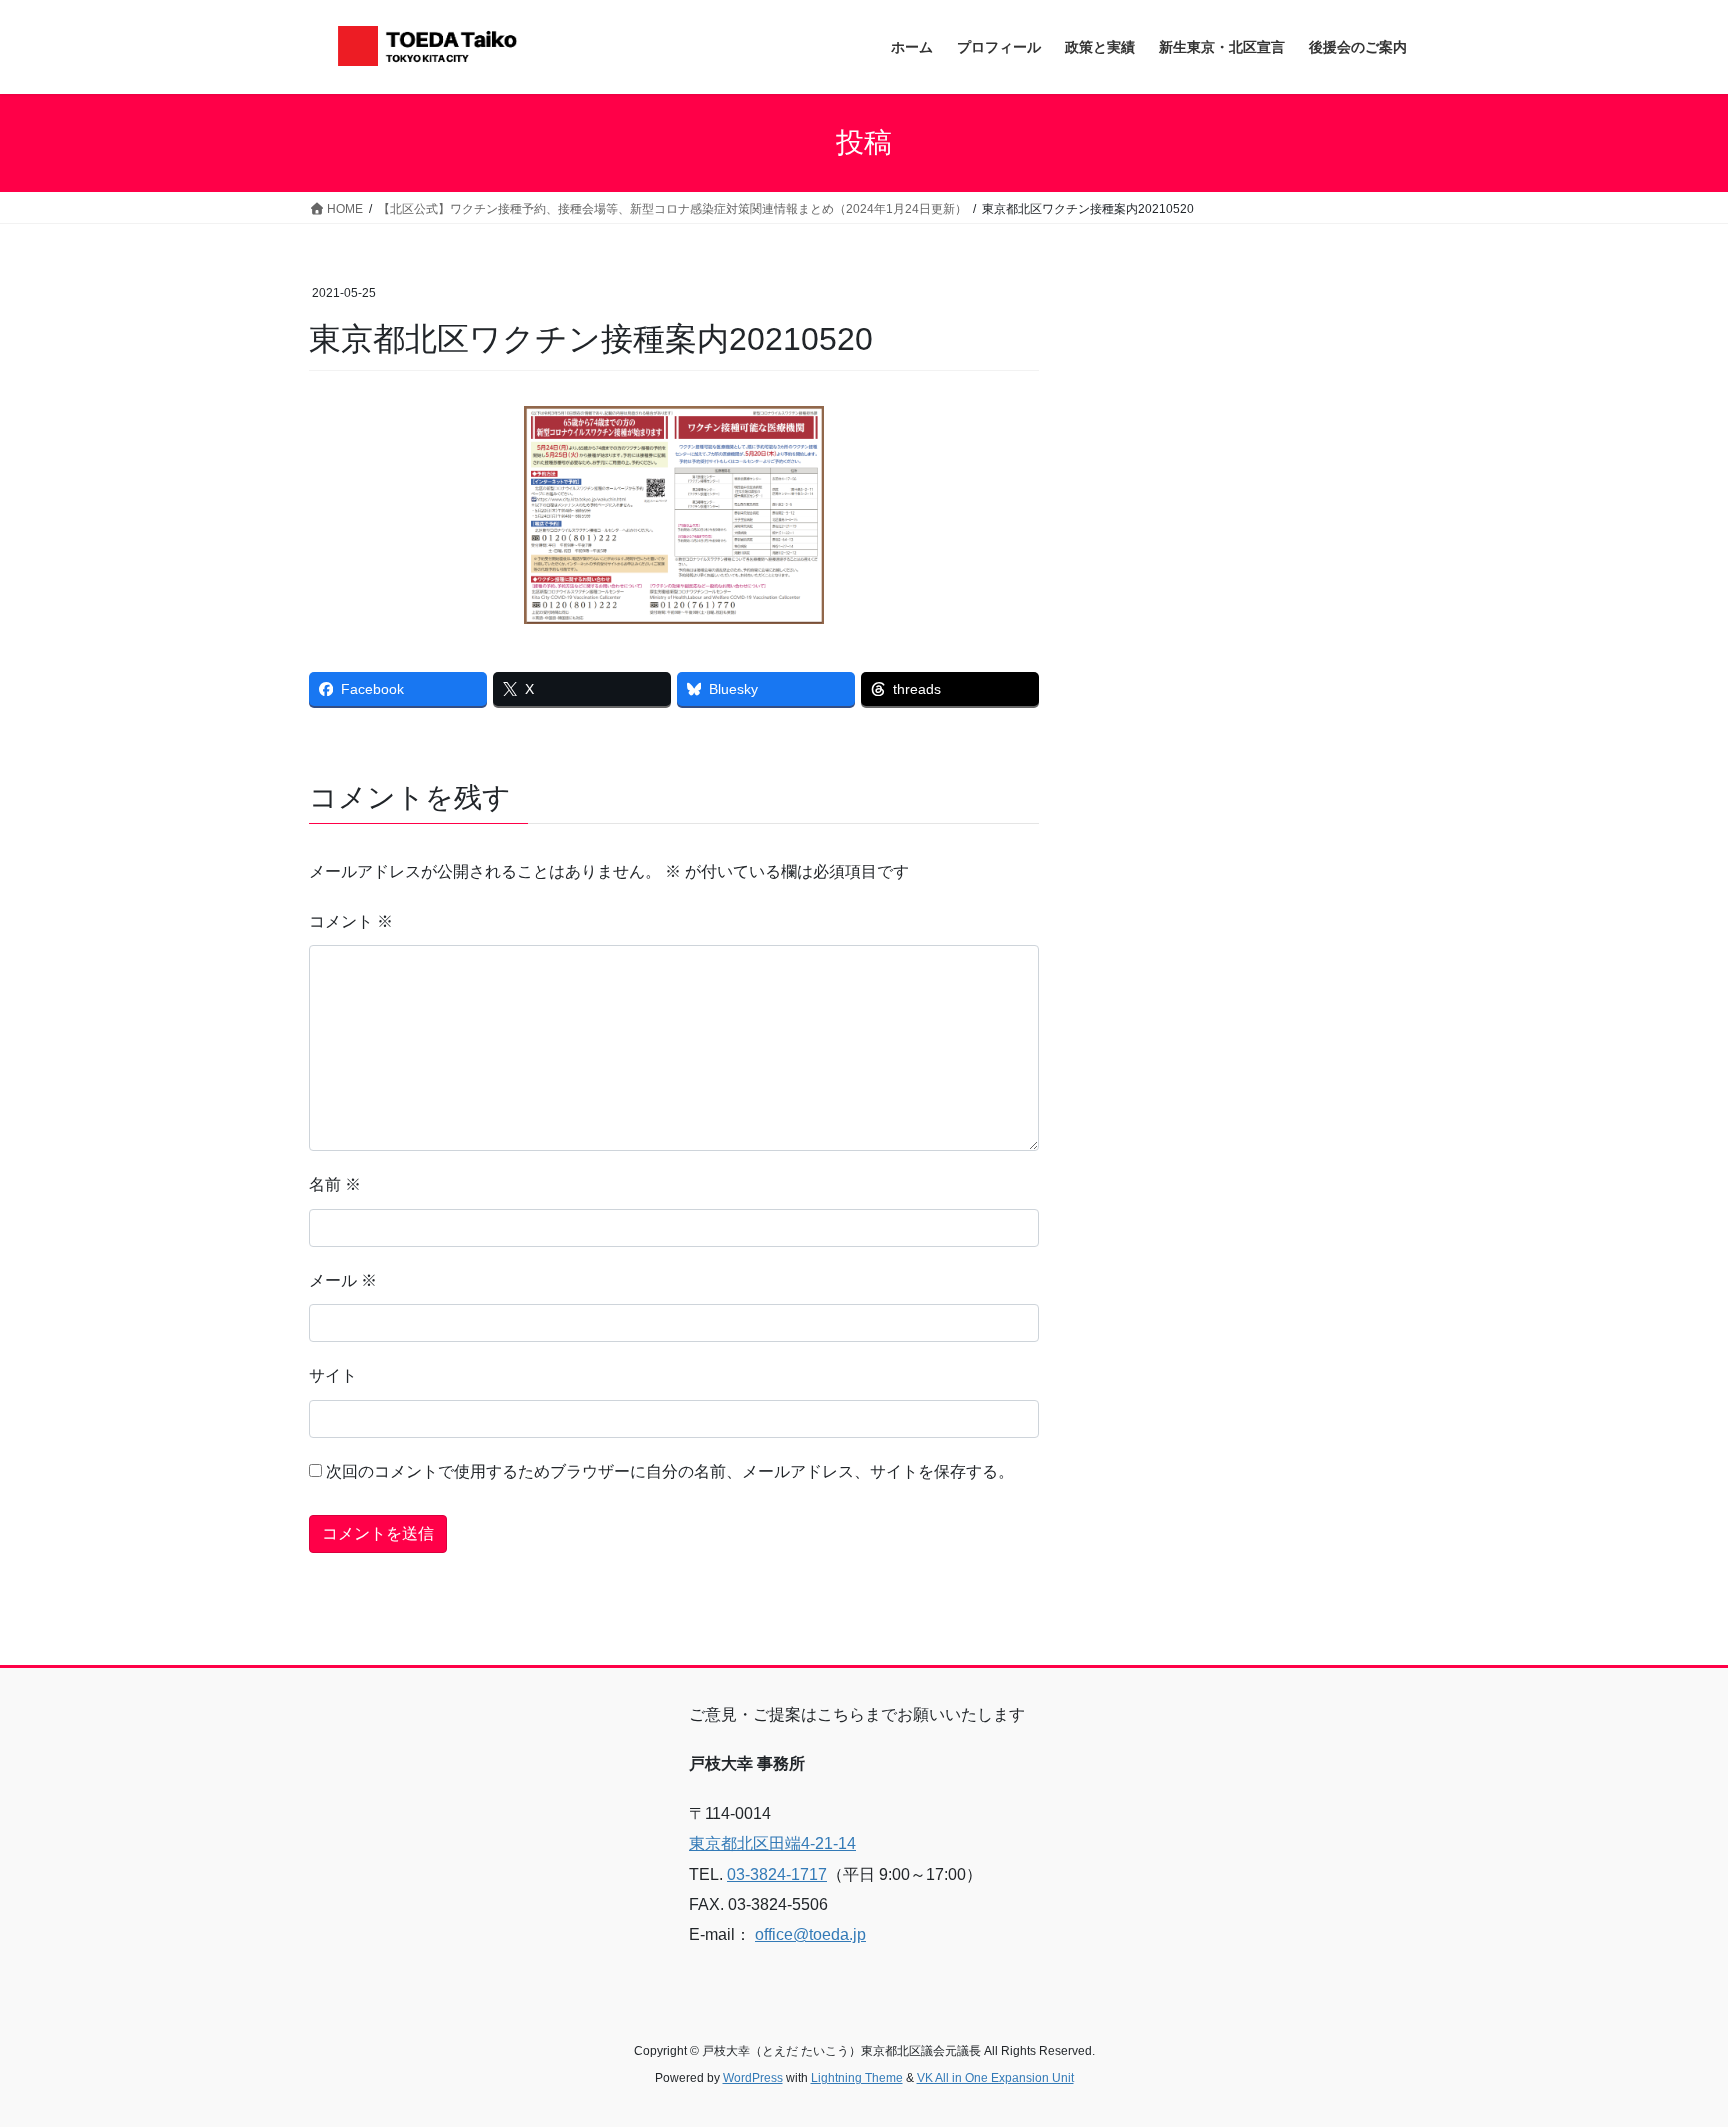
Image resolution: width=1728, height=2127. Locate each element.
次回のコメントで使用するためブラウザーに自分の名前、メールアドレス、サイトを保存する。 (670, 1471)
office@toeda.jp (810, 1934)
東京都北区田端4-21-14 (772, 1843)
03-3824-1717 (777, 1874)
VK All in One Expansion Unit (995, 2078)
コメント (351, 921)
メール (343, 1280)
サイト (333, 1375)
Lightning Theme (857, 2078)
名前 (335, 1184)
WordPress (753, 2078)
